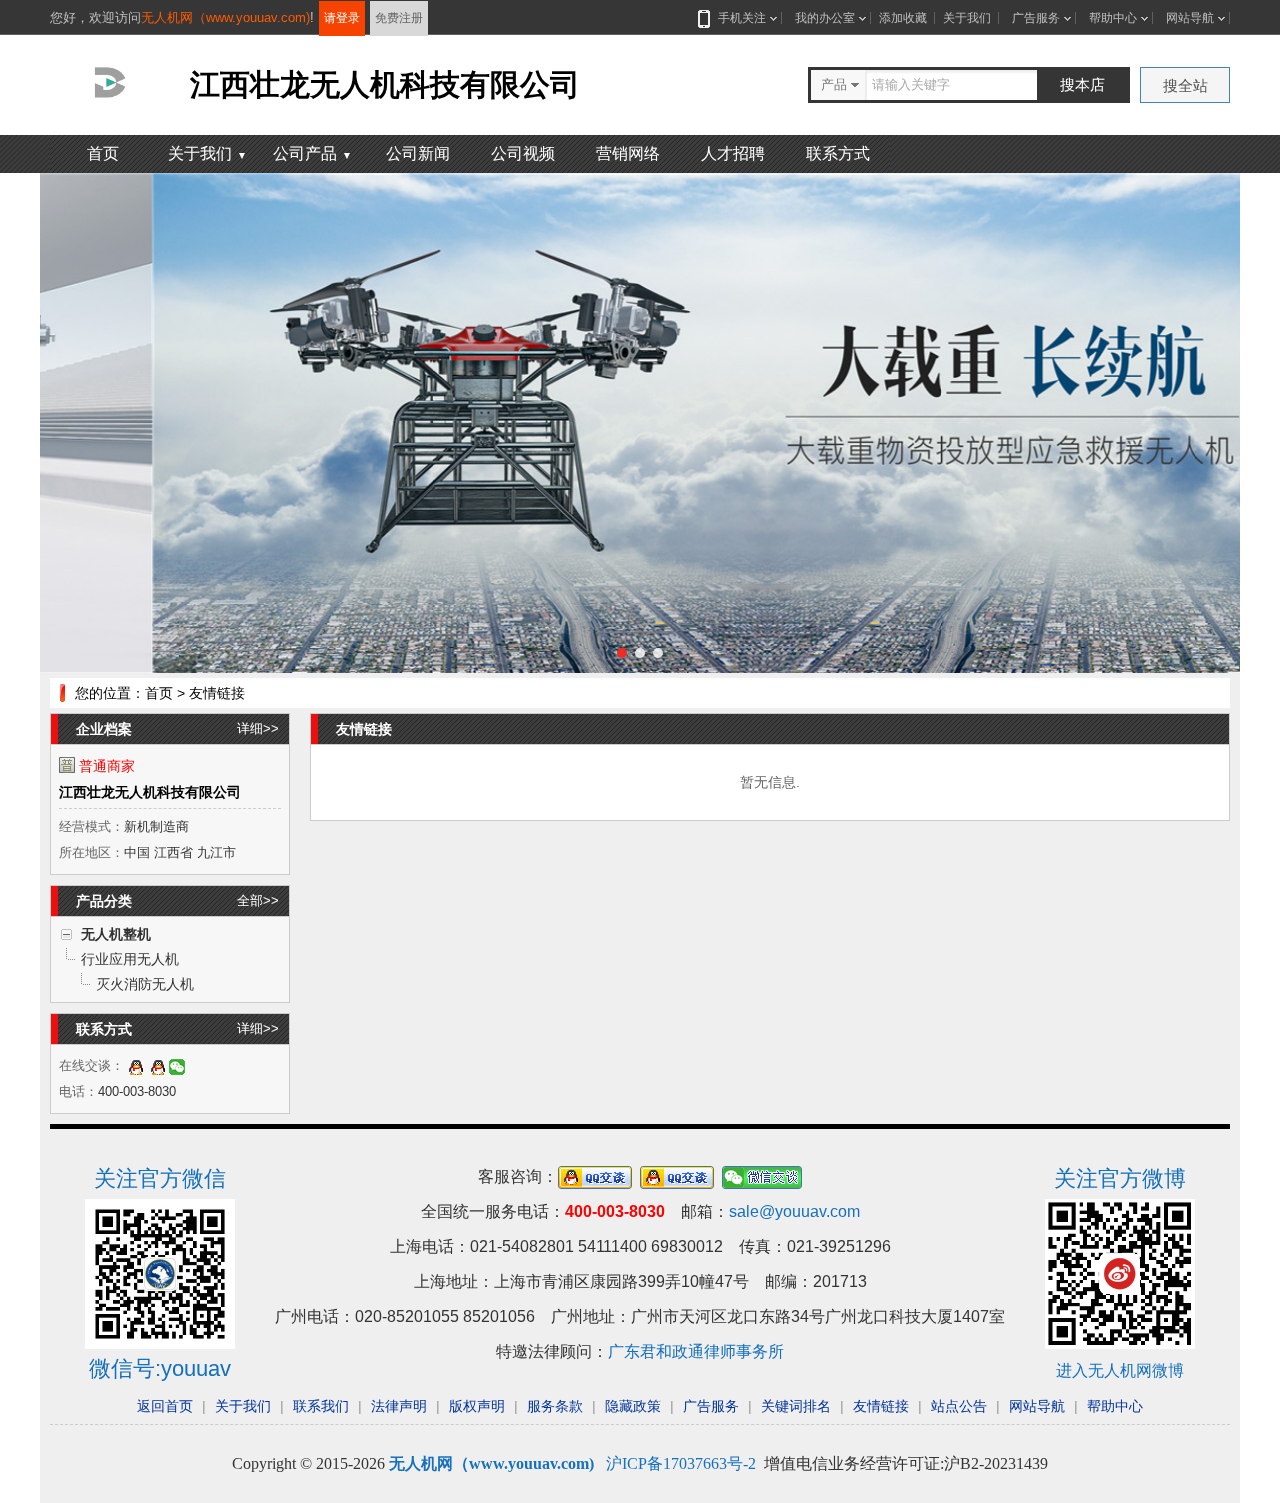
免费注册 (399, 18)
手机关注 (742, 18)
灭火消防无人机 (145, 984)
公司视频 (523, 153)
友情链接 (881, 1406)
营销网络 (628, 153)
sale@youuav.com (794, 1211)
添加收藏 (903, 18)
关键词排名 (796, 1406)
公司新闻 (418, 153)
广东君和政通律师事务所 (696, 1351)
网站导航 (1190, 18)
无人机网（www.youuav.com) (225, 17)
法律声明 (399, 1406)
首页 (103, 153)
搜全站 (1185, 85)
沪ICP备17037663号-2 (681, 1463)
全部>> (258, 900)
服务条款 (555, 1406)
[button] (622, 653)
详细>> (258, 728)
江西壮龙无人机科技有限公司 (150, 792)
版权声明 (477, 1406)
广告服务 (1036, 18)
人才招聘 (733, 153)
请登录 (342, 18)
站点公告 (959, 1406)
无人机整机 (116, 934)
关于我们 (967, 18)
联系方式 (838, 153)
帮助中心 (1113, 18)
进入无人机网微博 (1120, 1370)
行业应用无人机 (130, 959)
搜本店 (1082, 84)
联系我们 (321, 1406)
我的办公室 (825, 18)
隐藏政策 (633, 1406)
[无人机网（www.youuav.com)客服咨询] (136, 1065)
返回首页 (165, 1406)
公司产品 (312, 153)
